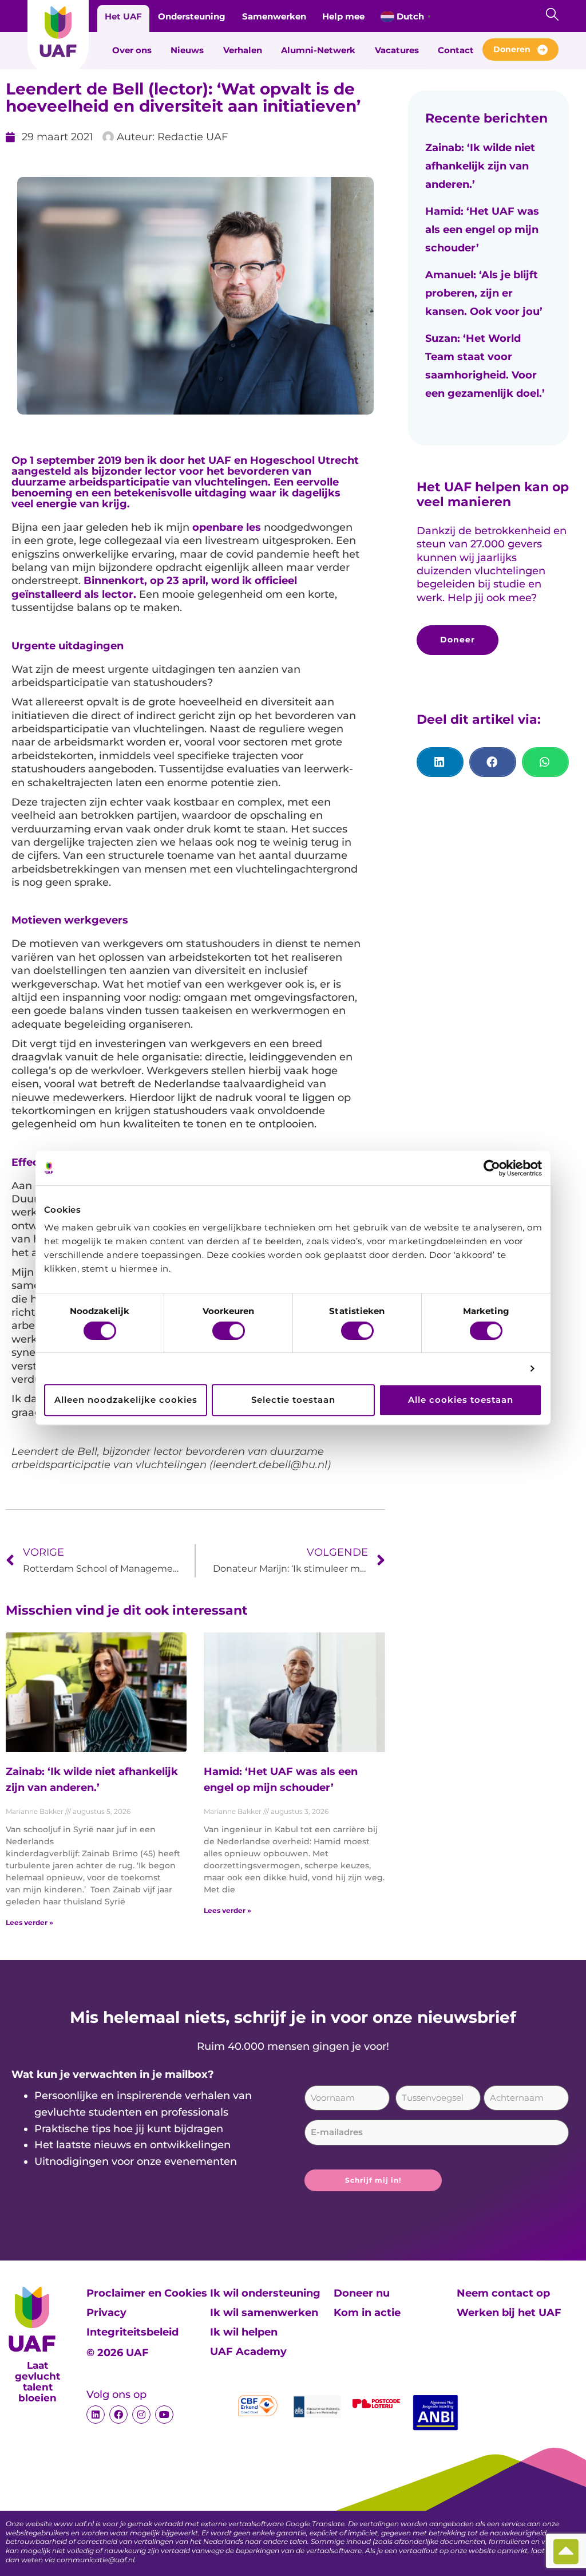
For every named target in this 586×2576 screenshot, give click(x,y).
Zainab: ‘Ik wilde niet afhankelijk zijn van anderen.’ (480, 166)
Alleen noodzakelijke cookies (126, 1400)
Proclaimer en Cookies (147, 2293)
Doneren (512, 49)
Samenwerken (274, 16)
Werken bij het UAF (509, 2313)
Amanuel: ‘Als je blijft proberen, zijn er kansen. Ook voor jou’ (484, 293)
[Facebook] (118, 2415)
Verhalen (243, 50)
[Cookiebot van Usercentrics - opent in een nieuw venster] (492, 1168)
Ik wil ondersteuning (265, 2293)
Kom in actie (367, 2313)
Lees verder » (29, 1922)
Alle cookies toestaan (461, 1400)
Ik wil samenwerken (264, 2313)
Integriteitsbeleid (132, 2332)
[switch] (229, 1331)
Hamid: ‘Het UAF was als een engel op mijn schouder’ (482, 230)
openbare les (227, 527)
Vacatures (397, 50)
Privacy (106, 2313)
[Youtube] (164, 2415)
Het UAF (123, 16)
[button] (440, 762)
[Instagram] (141, 2415)
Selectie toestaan (293, 1400)
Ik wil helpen (244, 2332)
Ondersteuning (192, 16)
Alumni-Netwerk (318, 50)
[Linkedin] (96, 2415)
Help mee (343, 16)
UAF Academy (248, 2352)
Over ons (132, 50)
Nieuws (187, 50)
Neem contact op (503, 2293)
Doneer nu (362, 2293)
